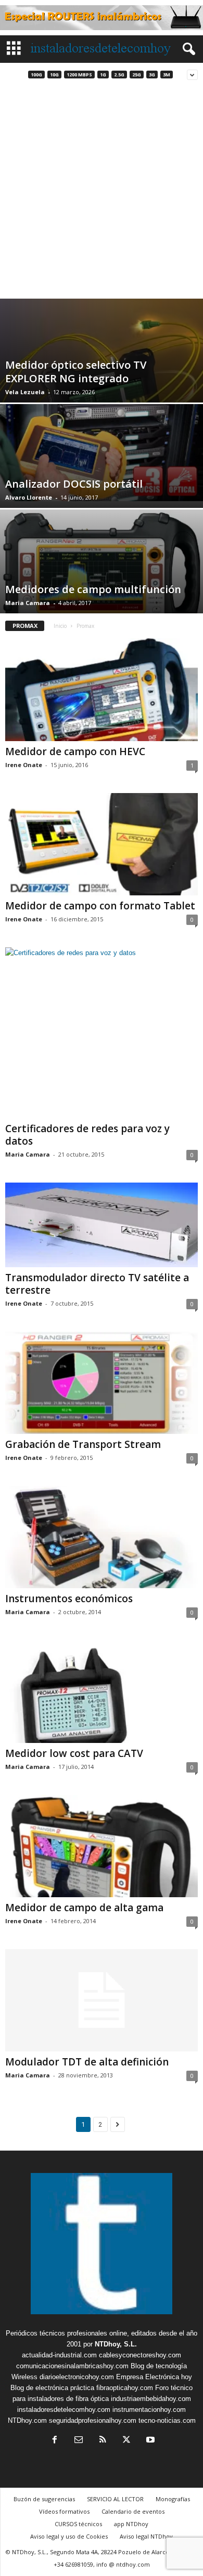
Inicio (60, 626)
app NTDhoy (131, 2524)
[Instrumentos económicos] (102, 1537)
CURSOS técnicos (78, 2524)
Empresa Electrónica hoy (154, 2377)
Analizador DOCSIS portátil (74, 484)
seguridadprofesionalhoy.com (93, 2420)
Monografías (173, 2499)
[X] (126, 2441)
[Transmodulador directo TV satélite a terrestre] (102, 1225)
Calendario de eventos (133, 2511)
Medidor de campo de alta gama (84, 1908)
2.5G (119, 75)
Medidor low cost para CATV (74, 1753)
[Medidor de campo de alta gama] (102, 1846)
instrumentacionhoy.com (149, 2410)
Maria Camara (28, 603)
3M (167, 75)
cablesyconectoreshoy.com (140, 2355)
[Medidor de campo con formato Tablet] (102, 844)
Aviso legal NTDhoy (146, 2536)
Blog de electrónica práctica (52, 2388)
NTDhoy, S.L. (116, 2344)
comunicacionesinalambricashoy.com (72, 2366)
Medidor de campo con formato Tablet (100, 906)
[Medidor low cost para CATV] (102, 1691)
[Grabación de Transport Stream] (102, 1383)
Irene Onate (24, 765)
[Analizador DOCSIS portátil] (102, 453)
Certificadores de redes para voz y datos (87, 1135)
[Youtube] (149, 2441)
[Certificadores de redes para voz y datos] (102, 1033)
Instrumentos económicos (69, 1599)
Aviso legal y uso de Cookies (69, 2536)
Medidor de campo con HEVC (75, 752)
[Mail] (79, 2441)
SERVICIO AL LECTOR (115, 2499)
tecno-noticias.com (167, 2420)
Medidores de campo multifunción (93, 589)
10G (54, 75)
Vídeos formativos (64, 2511)
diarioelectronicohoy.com (77, 2377)
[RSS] (103, 2441)
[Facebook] (55, 2441)
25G (137, 75)
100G (36, 75)
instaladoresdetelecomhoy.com (64, 2410)
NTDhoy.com (27, 2420)
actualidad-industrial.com (59, 2355)
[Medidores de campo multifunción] (102, 578)
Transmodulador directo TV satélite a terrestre (97, 1284)
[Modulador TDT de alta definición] (102, 2000)
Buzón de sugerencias (44, 2499)
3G (152, 75)
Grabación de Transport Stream (83, 1444)
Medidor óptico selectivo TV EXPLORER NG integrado (76, 372)
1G (103, 75)
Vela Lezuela (25, 392)
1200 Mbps (79, 75)
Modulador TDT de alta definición (87, 2062)
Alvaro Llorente (29, 497)
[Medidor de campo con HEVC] (102, 689)
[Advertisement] (102, 192)
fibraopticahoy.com (125, 2388)
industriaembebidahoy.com (151, 2399)
